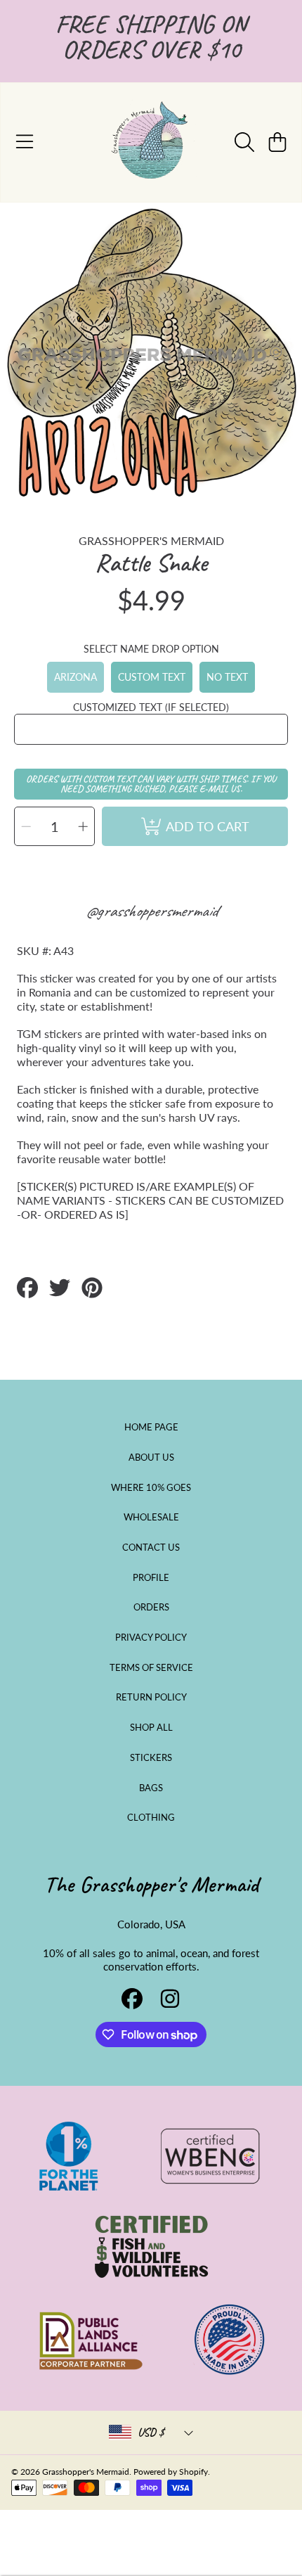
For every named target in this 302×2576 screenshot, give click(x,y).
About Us (151, 1457)
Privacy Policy (151, 1637)
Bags (151, 1788)
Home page (151, 1427)
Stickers (151, 1757)
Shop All (151, 1727)
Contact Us (151, 1547)
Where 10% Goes (151, 1487)
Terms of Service (151, 1667)
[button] (25, 142)
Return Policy (151, 1697)
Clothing (151, 1817)
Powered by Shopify (171, 2472)
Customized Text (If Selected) (151, 707)
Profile (151, 1577)
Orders (151, 1607)
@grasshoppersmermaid (151, 911)
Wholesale (151, 1517)
